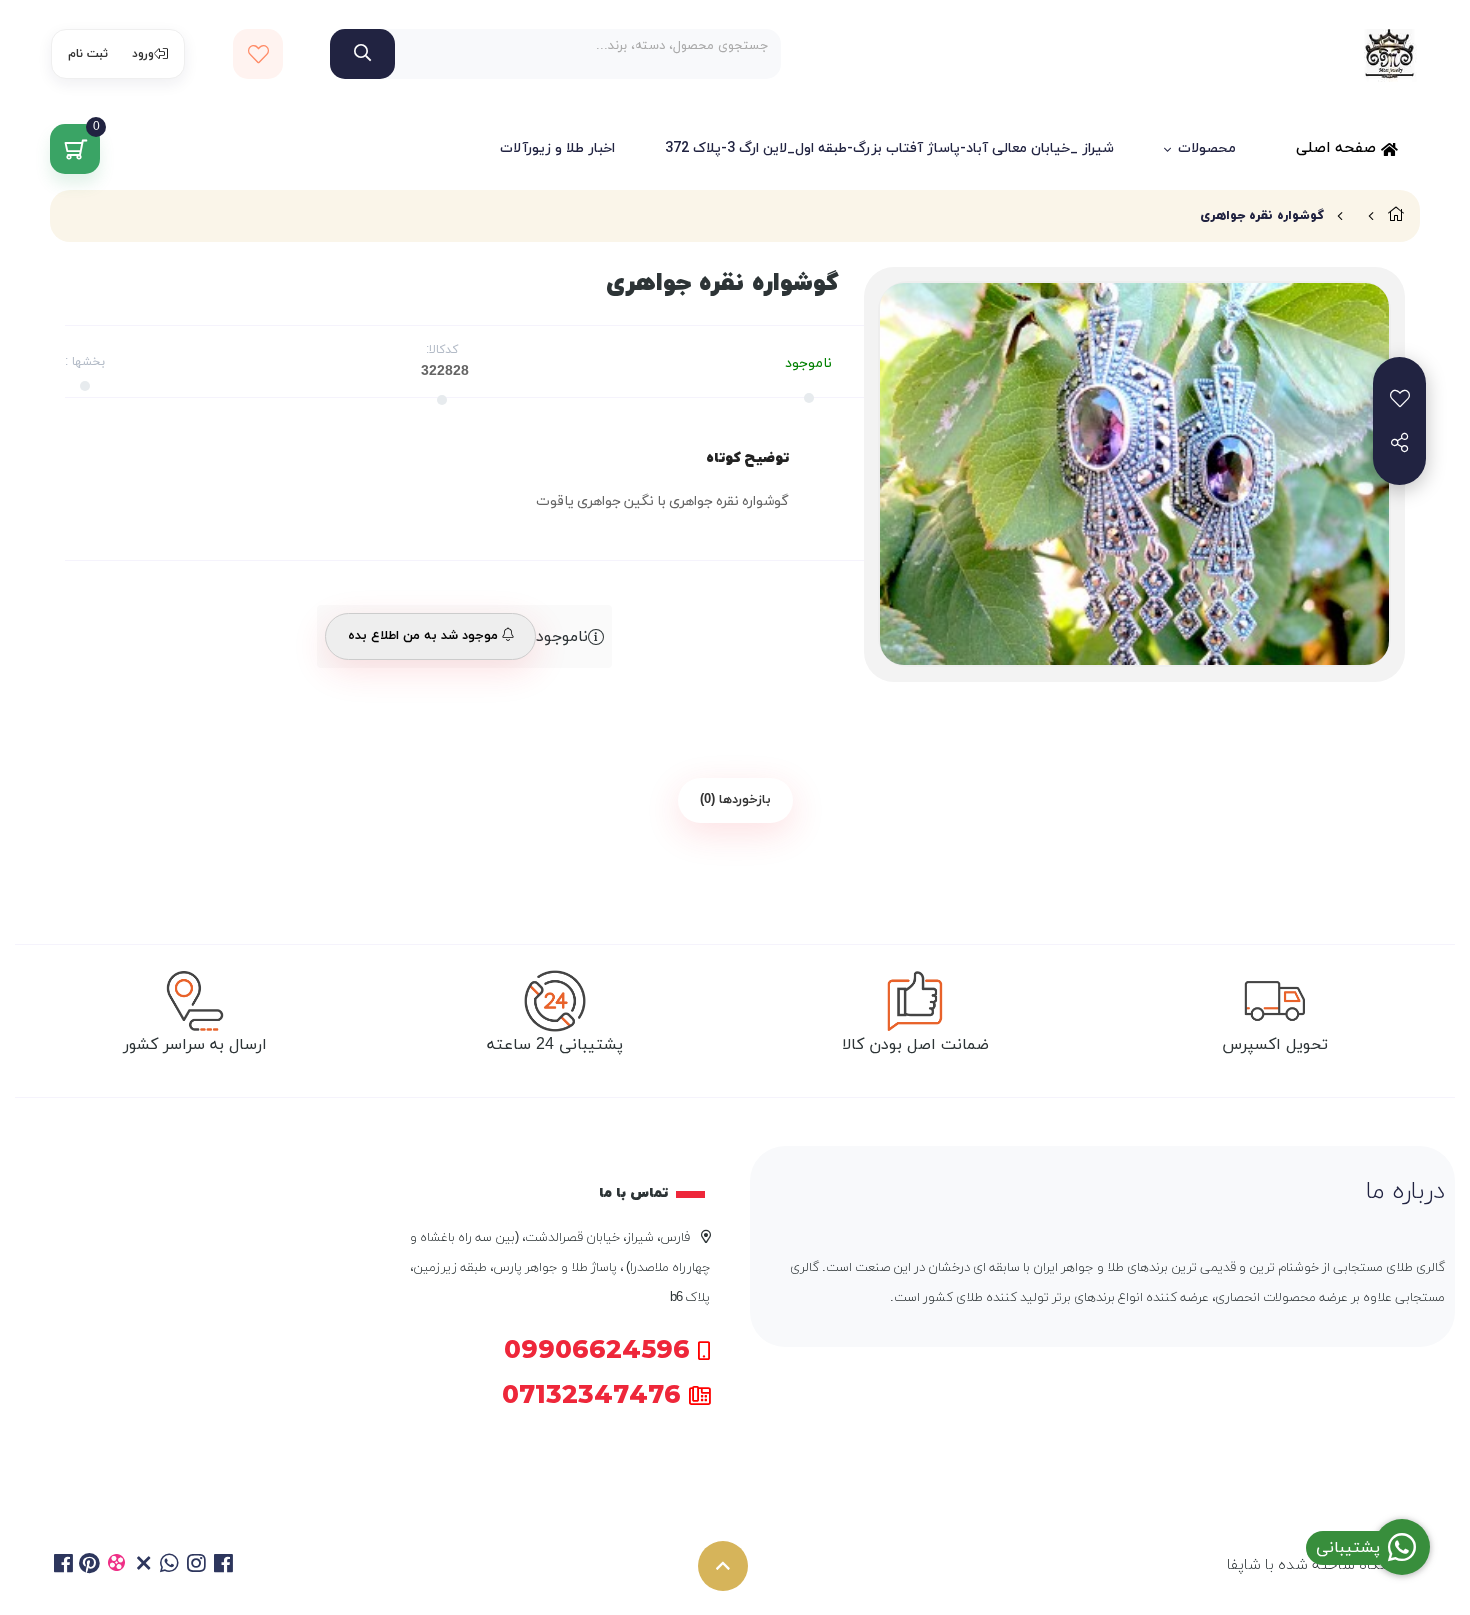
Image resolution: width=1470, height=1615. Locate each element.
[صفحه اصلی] (1396, 216)
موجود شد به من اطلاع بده (425, 636)
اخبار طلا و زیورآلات (557, 148)
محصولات (1207, 148)
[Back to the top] (723, 1566)
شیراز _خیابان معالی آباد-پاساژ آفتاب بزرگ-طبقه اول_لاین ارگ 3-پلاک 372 (889, 148)
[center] (362, 54)
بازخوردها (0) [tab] (735, 800)
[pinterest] (90, 1566)
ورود (143, 54)
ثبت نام (88, 54)
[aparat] (116, 1566)
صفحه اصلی (1338, 148)
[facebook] (63, 1566)
